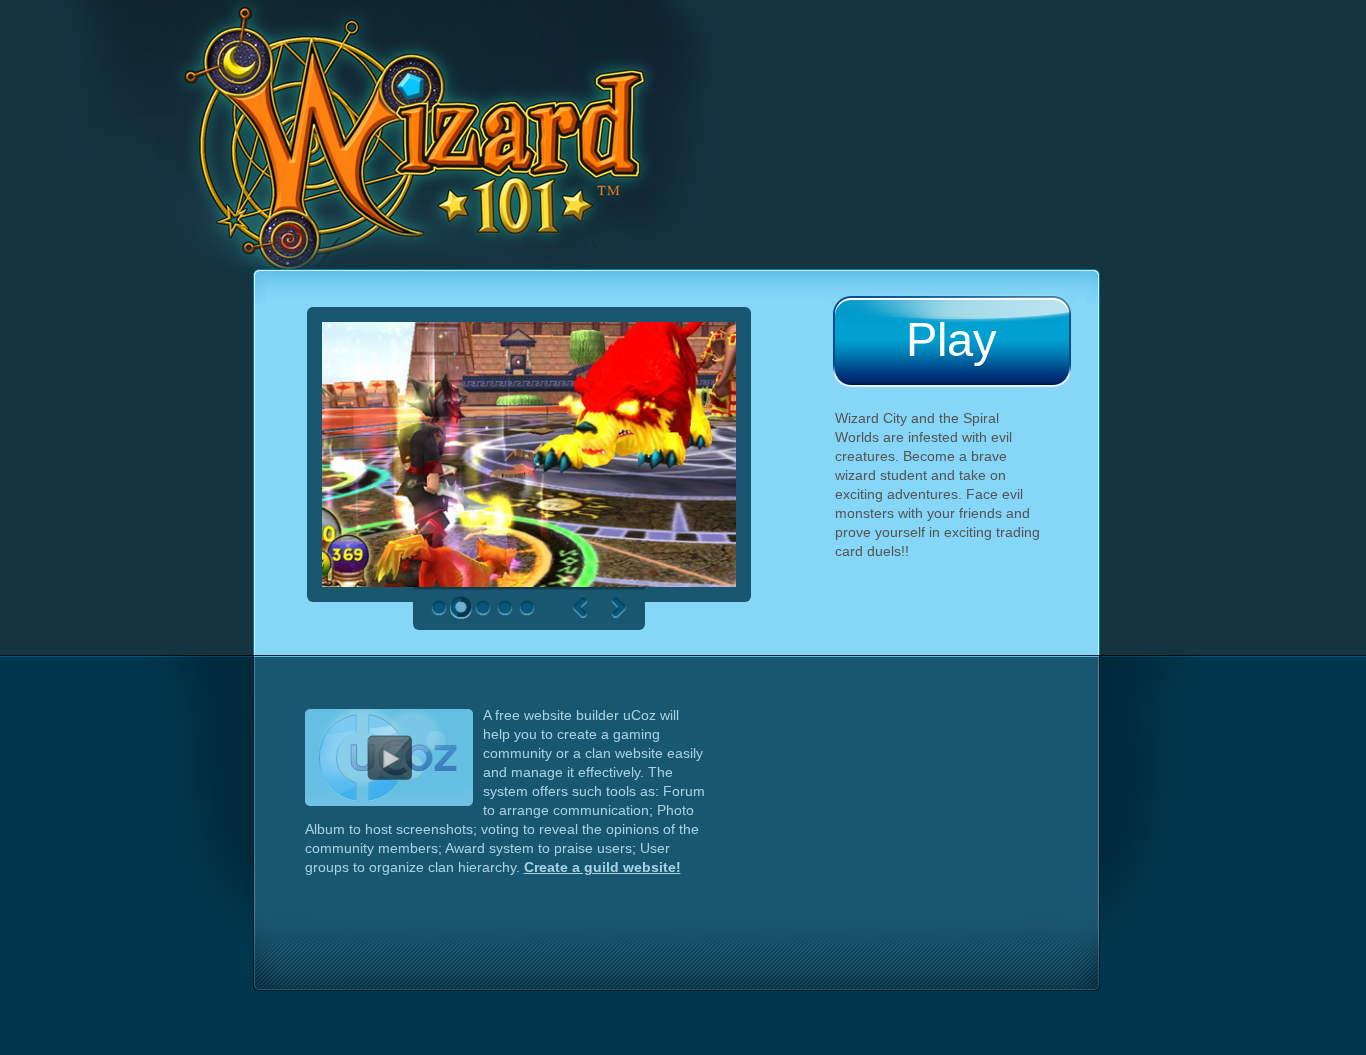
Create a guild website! (602, 867)
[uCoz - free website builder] (394, 748)
